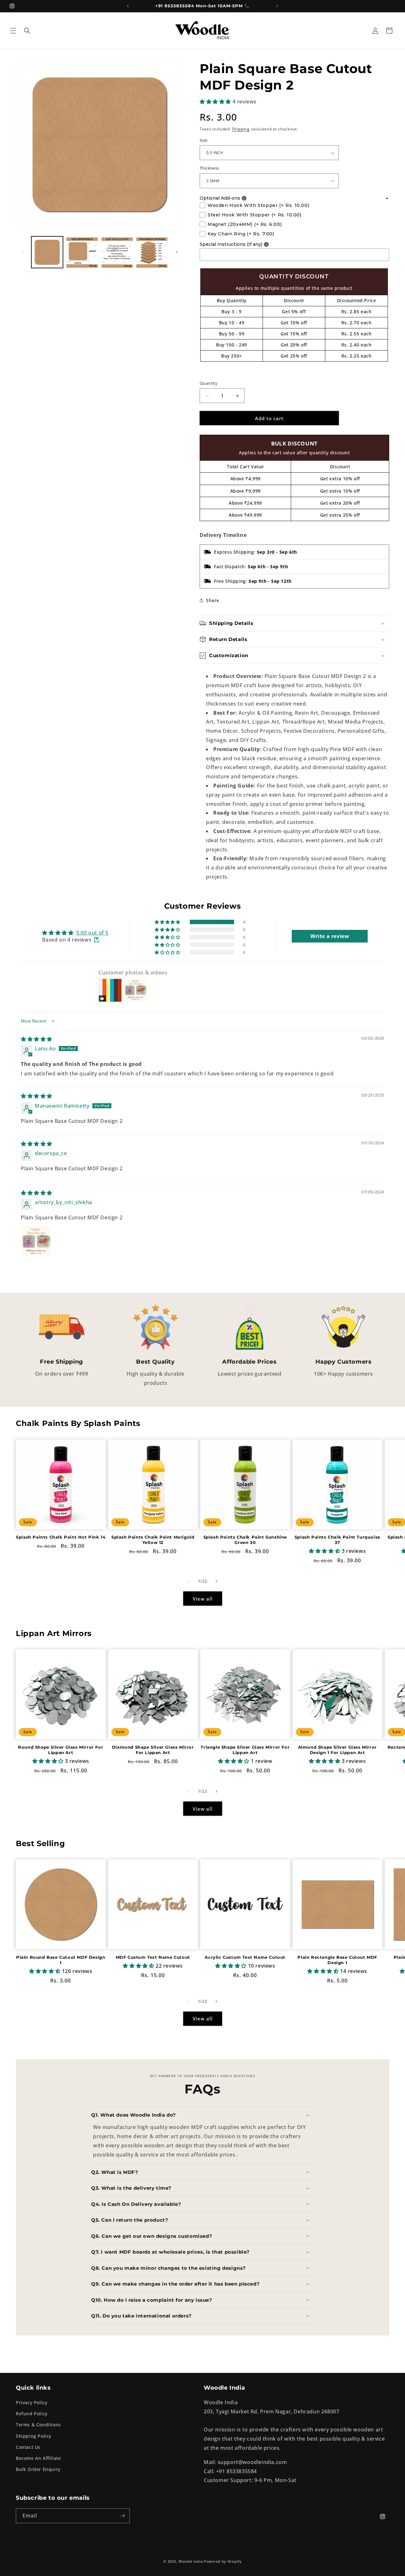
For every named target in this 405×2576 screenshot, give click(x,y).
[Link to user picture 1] (36, 1241)
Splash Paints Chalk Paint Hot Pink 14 (61, 1537)
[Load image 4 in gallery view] (152, 252)
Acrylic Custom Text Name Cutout (245, 1957)
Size (204, 140)
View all (203, 1599)
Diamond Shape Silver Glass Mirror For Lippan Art (153, 1750)
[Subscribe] (122, 2516)
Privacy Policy (31, 2402)
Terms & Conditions (38, 2425)
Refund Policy (32, 2414)
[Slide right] (177, 252)
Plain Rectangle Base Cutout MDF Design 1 (337, 1960)
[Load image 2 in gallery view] (82, 252)
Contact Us (28, 2447)
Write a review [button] (330, 936)
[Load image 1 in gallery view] (47, 252)
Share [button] (213, 600)
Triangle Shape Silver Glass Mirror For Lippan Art (245, 1750)
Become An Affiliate (38, 2458)
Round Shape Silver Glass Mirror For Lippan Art (61, 1750)
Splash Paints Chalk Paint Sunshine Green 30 (245, 1540)
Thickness (209, 168)
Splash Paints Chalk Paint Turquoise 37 (337, 1540)
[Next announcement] (277, 6)
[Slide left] (23, 252)
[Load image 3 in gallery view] (117, 252)
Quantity (209, 383)
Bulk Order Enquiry (38, 2469)
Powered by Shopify (223, 2561)
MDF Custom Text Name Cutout (153, 1957)
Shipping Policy (34, 2436)
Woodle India (191, 2561)
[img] (37, 1039)
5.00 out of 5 (92, 933)
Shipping (241, 129)
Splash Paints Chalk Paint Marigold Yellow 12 (153, 1540)
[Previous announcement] (128, 6)
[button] (13, 31)
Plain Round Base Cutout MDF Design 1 (61, 1960)
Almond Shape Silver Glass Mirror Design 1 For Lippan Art (337, 1750)
